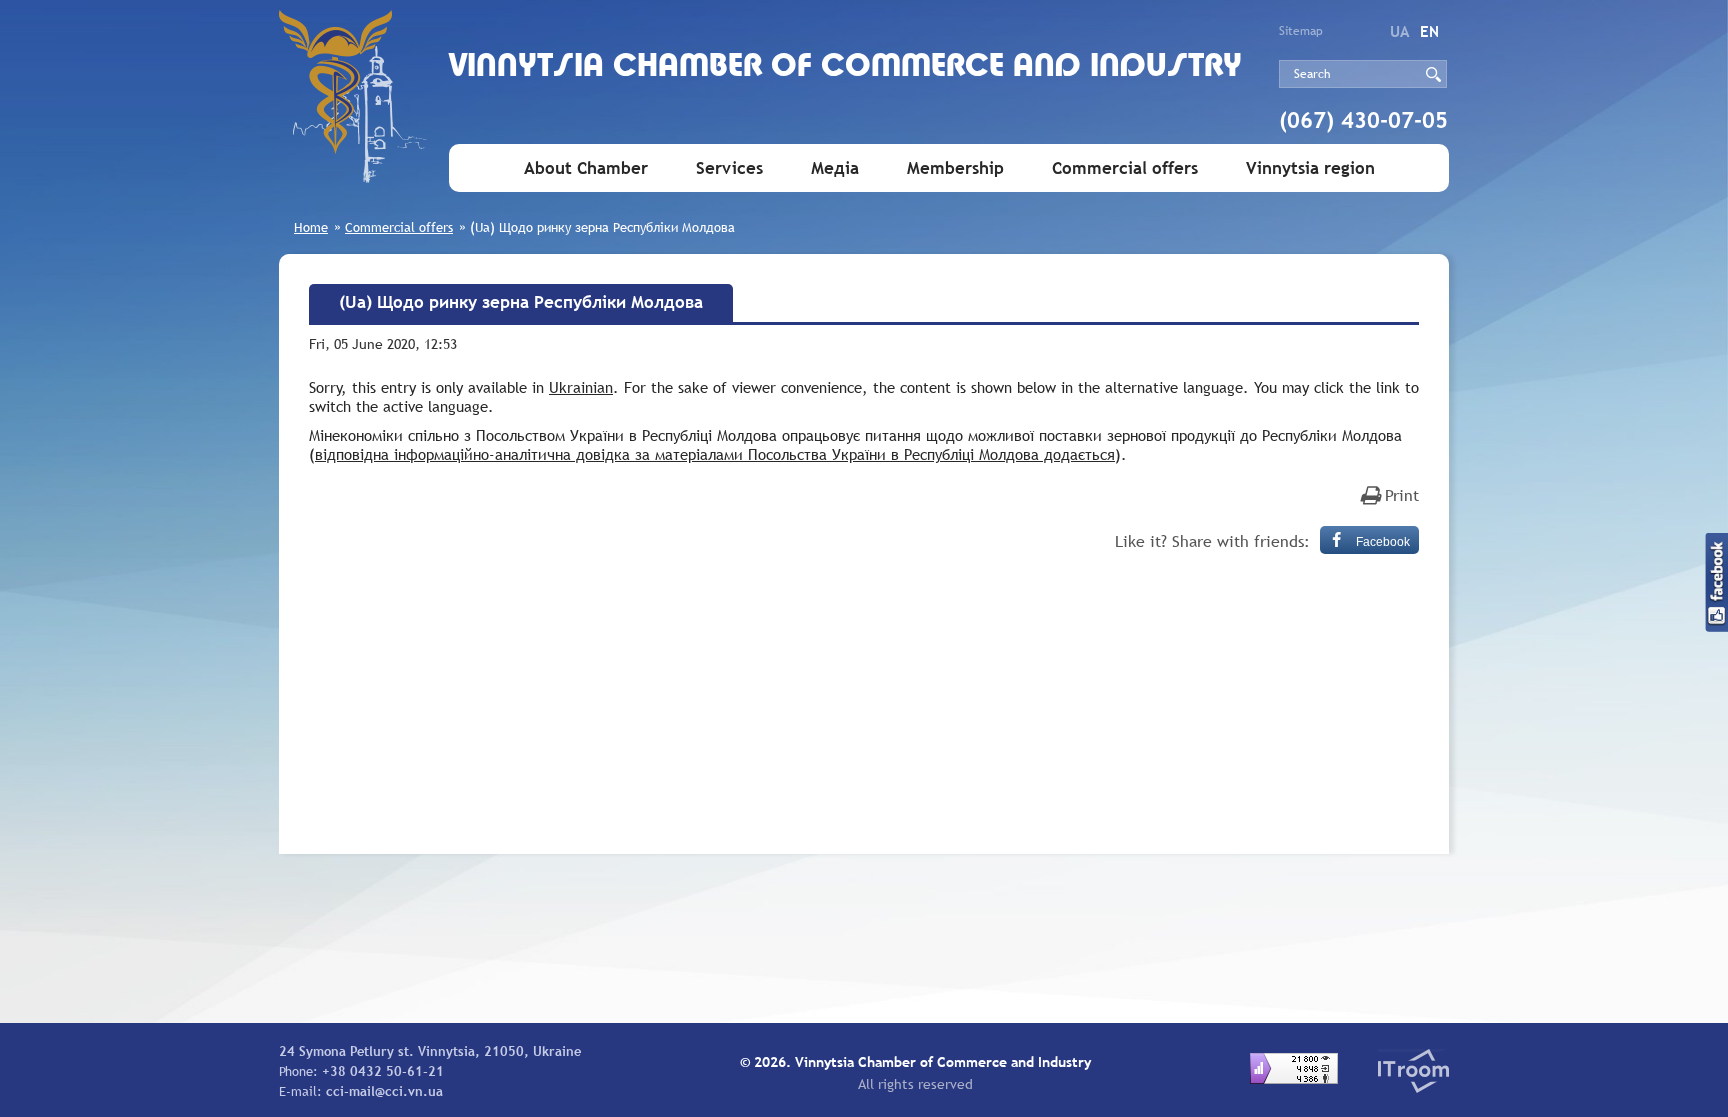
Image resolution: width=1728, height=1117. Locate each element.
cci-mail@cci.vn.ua (384, 1091)
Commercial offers (1125, 168)
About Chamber (586, 168)
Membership (955, 168)
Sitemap (1301, 31)
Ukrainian (581, 387)
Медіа (835, 168)
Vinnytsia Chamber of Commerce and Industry (845, 67)
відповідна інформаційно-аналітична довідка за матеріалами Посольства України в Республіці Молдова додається (715, 454)
